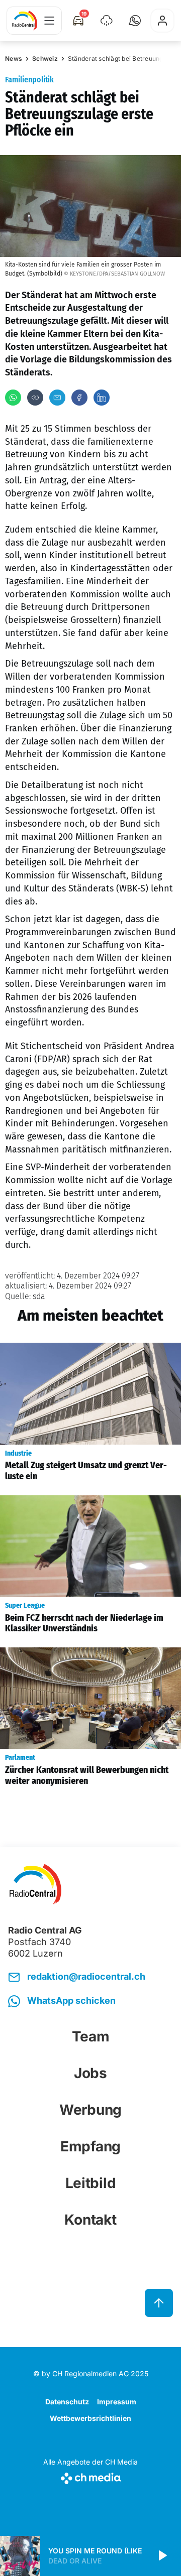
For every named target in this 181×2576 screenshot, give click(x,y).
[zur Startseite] (25, 21)
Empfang (90, 2146)
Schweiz (45, 58)
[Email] (57, 398)
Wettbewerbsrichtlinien (90, 2418)
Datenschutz (67, 2402)
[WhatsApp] (13, 398)
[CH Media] (90, 2476)
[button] (135, 21)
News (14, 58)
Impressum (117, 2402)
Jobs (90, 2073)
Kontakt (90, 2220)
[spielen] (162, 2556)
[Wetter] (107, 21)
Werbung (90, 2110)
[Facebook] (79, 398)
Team (91, 2036)
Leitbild (91, 2183)
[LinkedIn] (102, 398)
